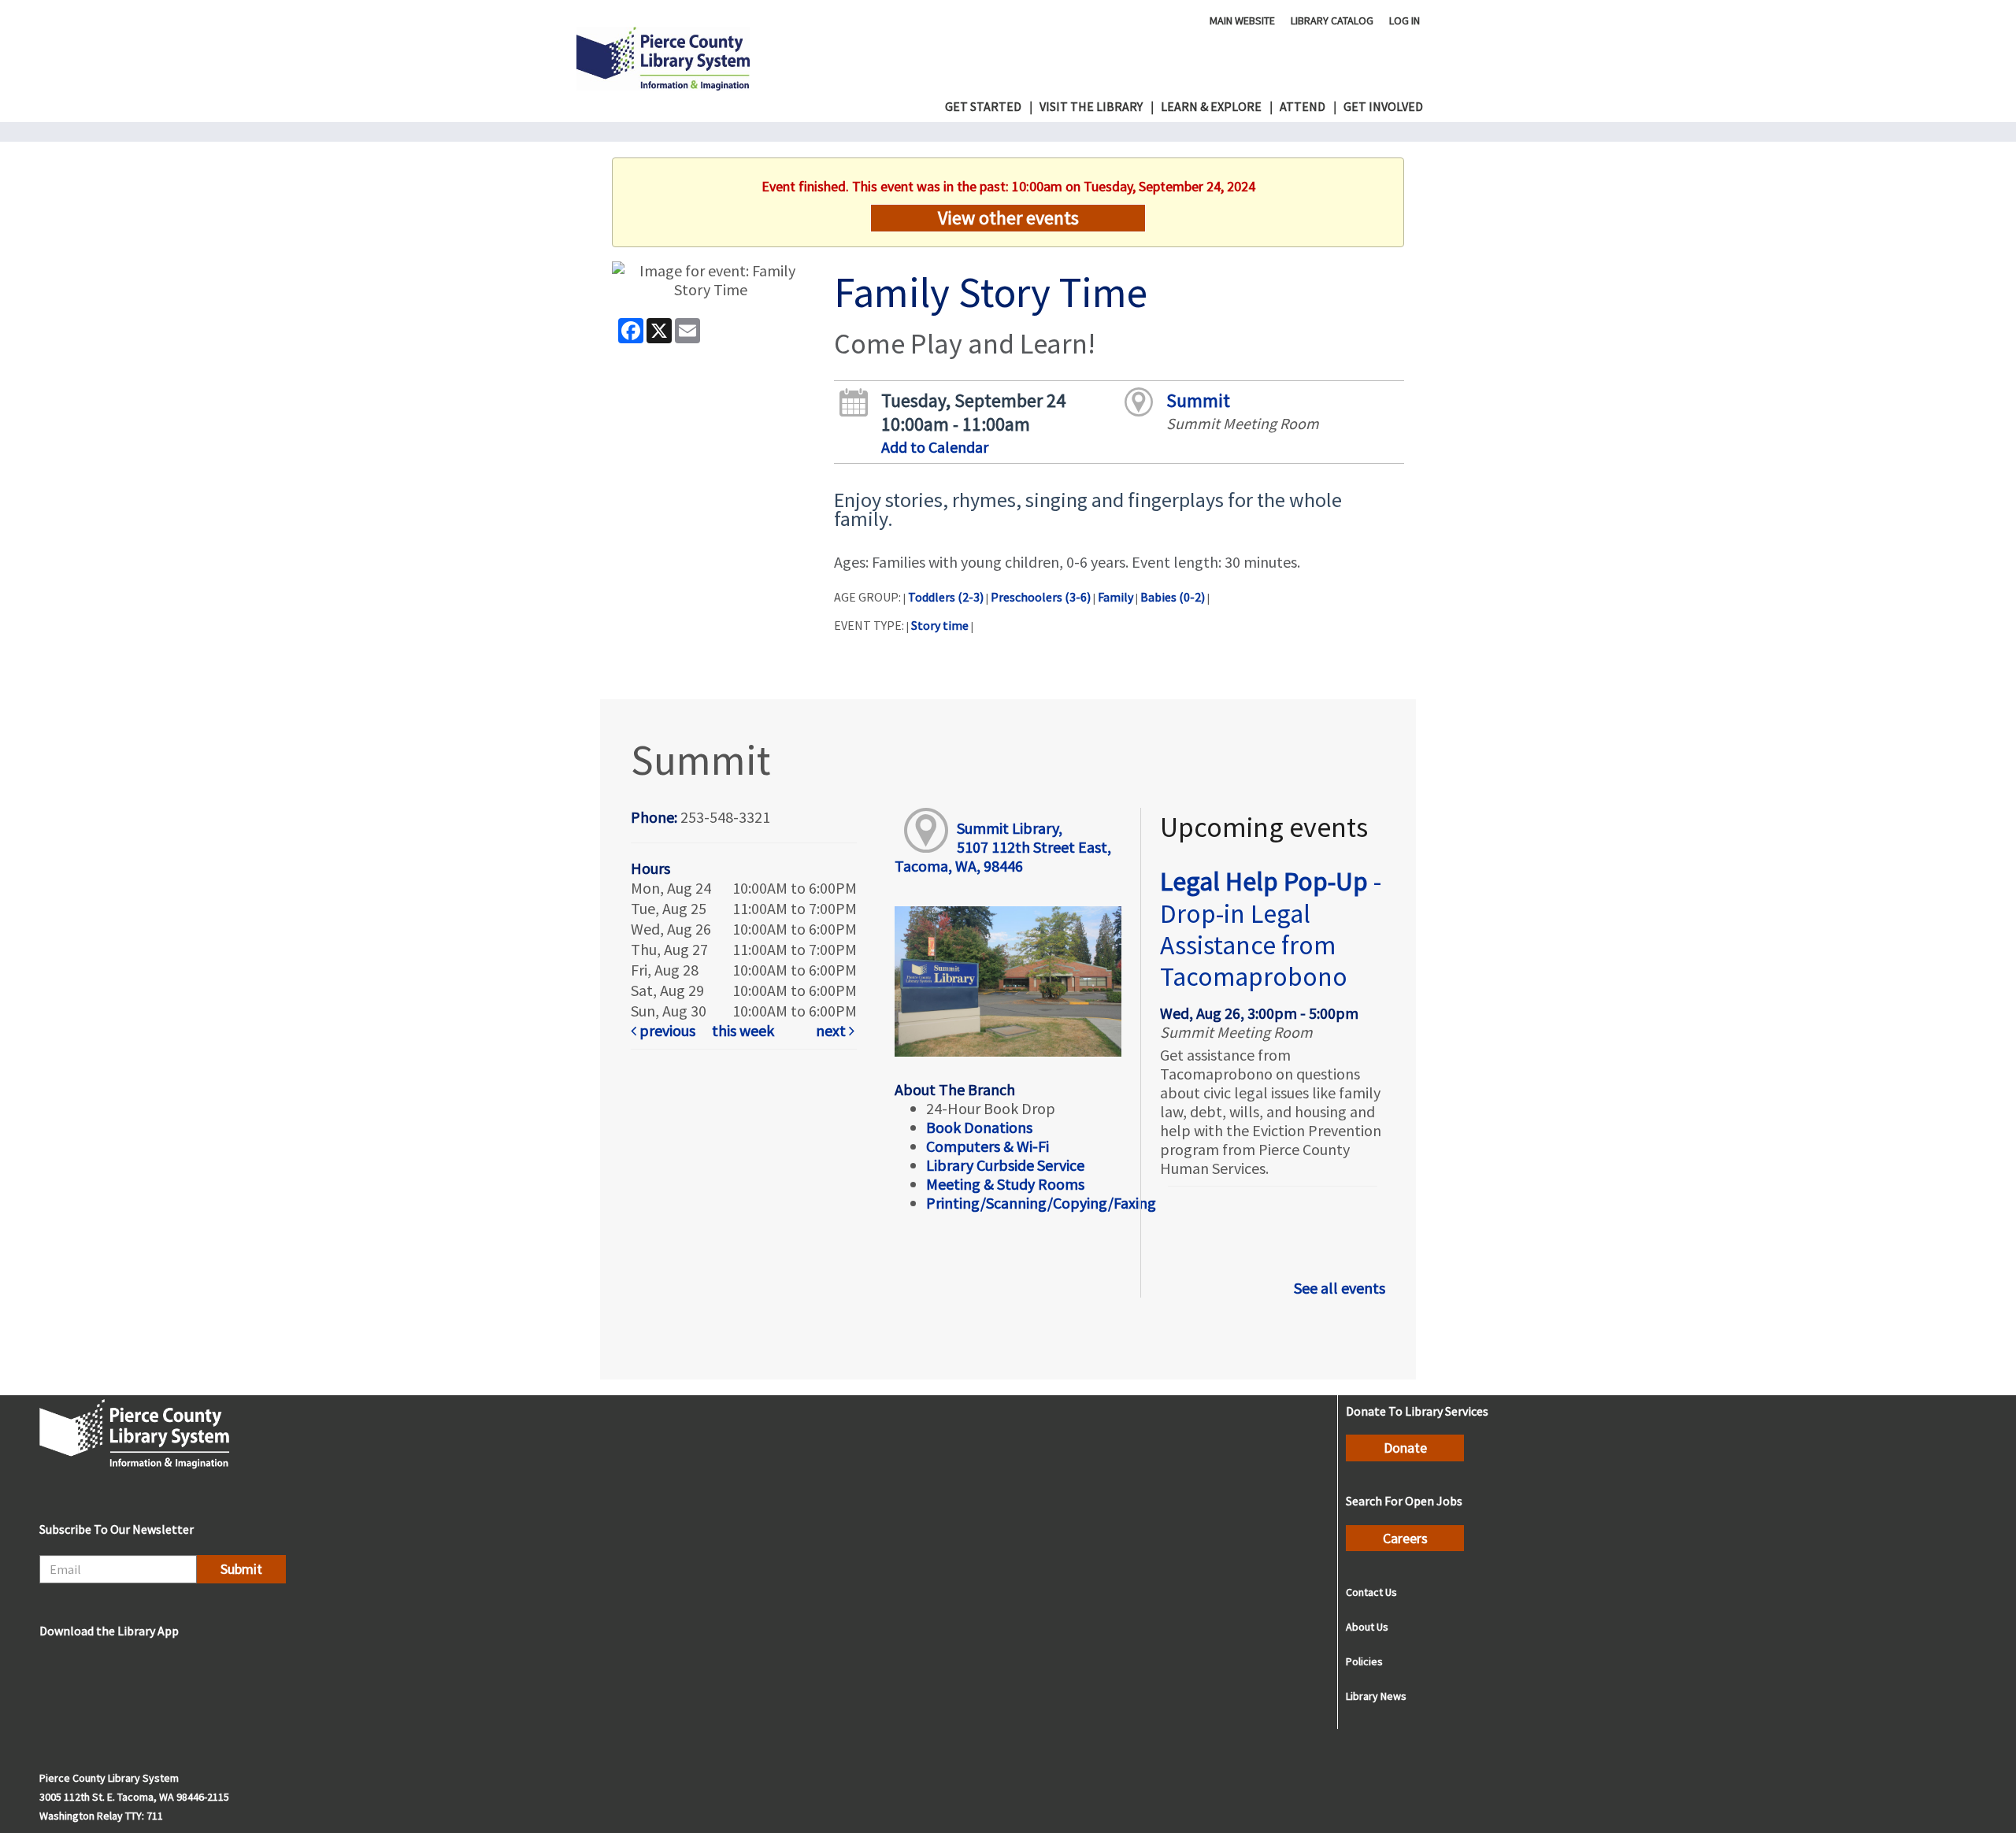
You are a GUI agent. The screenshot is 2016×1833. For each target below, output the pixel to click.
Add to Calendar (935, 447)
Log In (1405, 20)
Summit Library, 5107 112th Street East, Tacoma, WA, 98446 (1002, 847)
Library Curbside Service (1005, 1165)
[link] (668, 1031)
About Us (1367, 1627)
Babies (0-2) (1173, 597)
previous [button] (666, 1030)
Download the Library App (109, 1631)
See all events (1340, 1288)
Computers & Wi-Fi (988, 1146)
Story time (940, 625)
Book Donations (981, 1127)
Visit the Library (1091, 106)
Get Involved (1383, 106)
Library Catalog (1332, 20)
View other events (1008, 218)
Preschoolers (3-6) (1041, 597)
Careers (1405, 1538)
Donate (1405, 1448)
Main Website (1242, 20)
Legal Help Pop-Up (1271, 929)
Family (1115, 597)
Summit (1198, 400)
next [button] (832, 1030)
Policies (1364, 1661)
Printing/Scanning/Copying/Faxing (1041, 1203)
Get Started (983, 106)
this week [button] (743, 1030)
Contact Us (1371, 1592)
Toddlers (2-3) (946, 597)
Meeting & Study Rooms (1005, 1184)
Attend (1303, 106)
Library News (1376, 1696)
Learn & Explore (1211, 106)
